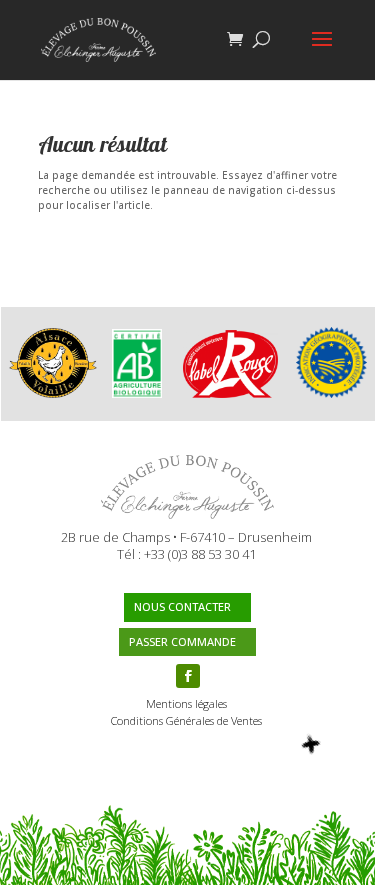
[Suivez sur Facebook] (188, 676)
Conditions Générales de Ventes (186, 720)
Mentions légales (186, 703)
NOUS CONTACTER (182, 606)
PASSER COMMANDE (182, 641)
